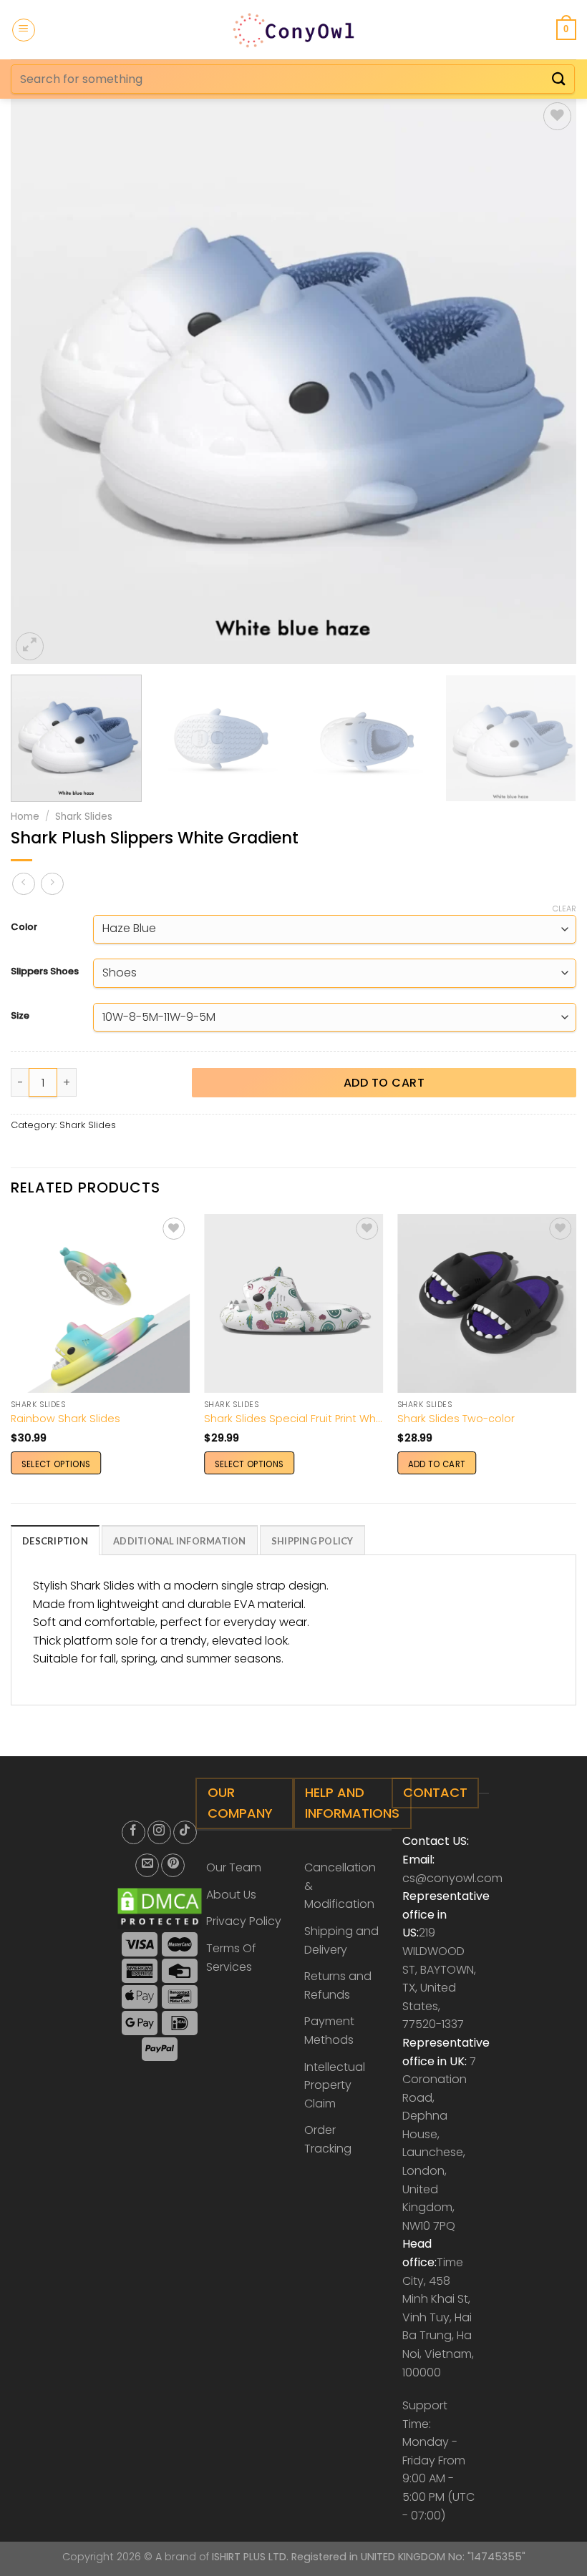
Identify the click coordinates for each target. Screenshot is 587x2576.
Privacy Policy (244, 1921)
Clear (564, 909)
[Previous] (40, 381)
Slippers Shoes (45, 971)
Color (24, 927)
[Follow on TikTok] (185, 1832)
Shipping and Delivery (341, 1940)
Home (25, 817)
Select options (56, 1464)
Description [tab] (55, 1541)
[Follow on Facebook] (134, 1832)
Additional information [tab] (180, 1541)
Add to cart (384, 1083)
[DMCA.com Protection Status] (160, 1907)
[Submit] (559, 79)
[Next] (547, 381)
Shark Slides (84, 817)
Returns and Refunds (338, 1985)
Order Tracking (328, 2139)
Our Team (234, 1867)
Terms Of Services (231, 1958)
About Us (231, 1895)
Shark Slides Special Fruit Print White (293, 1419)
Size (20, 1016)
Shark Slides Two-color (456, 1419)
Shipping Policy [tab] (312, 1541)
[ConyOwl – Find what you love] (293, 29)
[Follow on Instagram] (159, 1832)
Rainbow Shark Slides (66, 1419)
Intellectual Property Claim (335, 2085)
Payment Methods (329, 2031)
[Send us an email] (147, 1865)
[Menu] (24, 30)
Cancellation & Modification (340, 1886)
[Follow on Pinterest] (173, 1865)
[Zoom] (30, 646)
